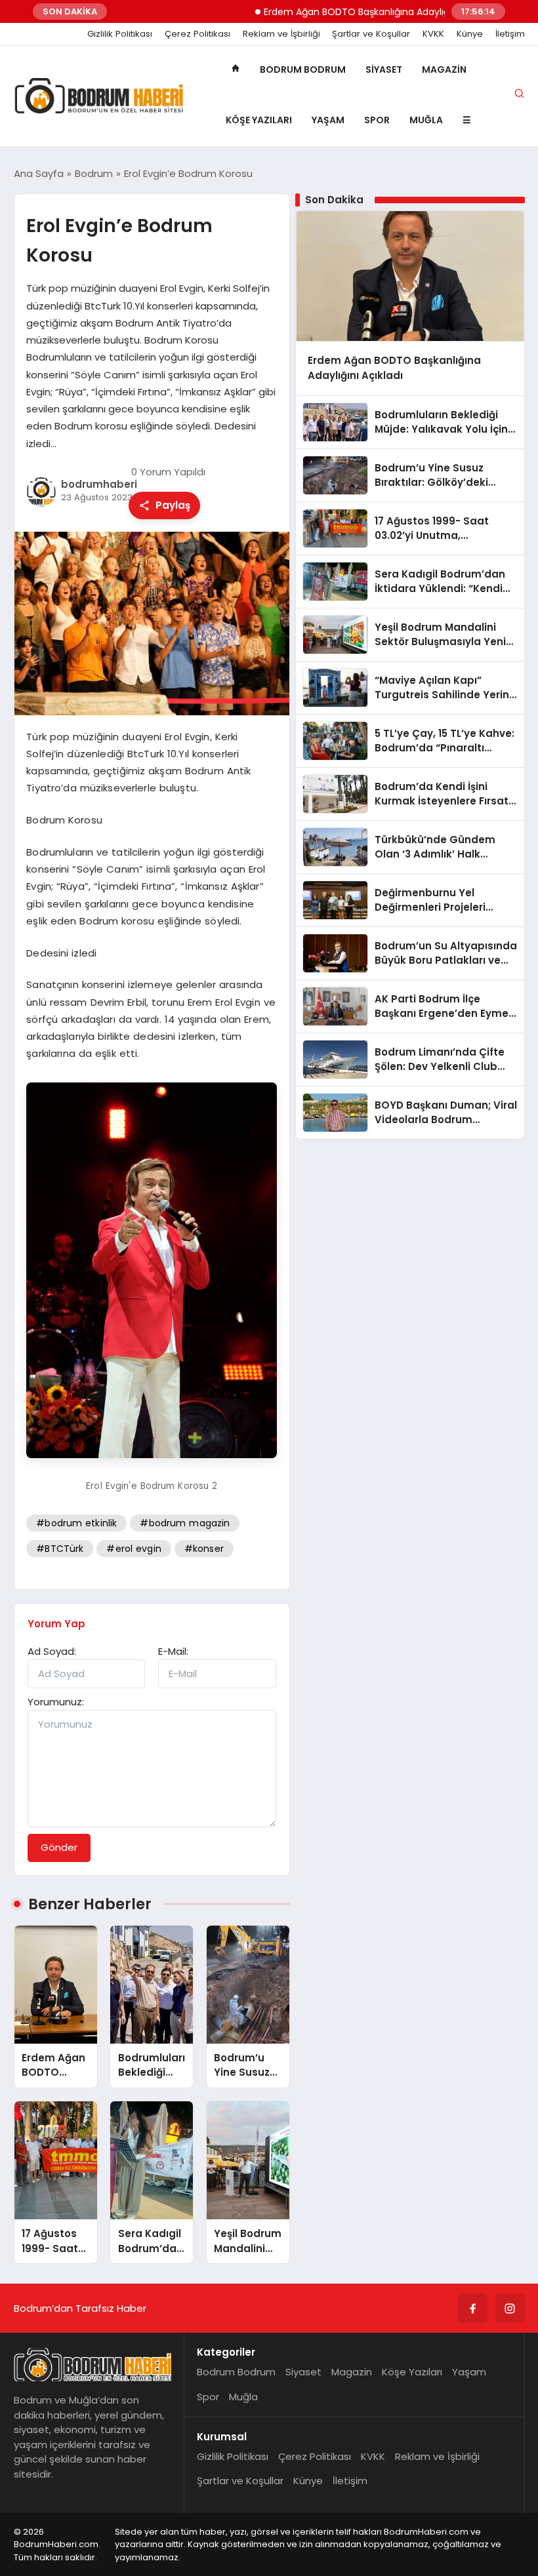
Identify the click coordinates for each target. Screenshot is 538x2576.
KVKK (433, 34)
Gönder (59, 1847)
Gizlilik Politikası (120, 34)
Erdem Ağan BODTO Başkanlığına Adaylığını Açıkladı (343, 12)
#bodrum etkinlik (76, 1523)
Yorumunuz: (56, 1702)
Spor (377, 120)
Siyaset (384, 69)
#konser (204, 1549)
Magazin (444, 69)
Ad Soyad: (52, 1651)
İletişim (510, 34)
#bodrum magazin (185, 1523)
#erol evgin (134, 1549)
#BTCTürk (60, 1549)
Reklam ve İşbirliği (281, 34)
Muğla (426, 120)
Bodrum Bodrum (303, 69)
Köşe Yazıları (259, 120)
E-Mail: (173, 1651)
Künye (470, 34)
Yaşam (328, 120)
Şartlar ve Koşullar (371, 34)
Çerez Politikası (197, 34)
